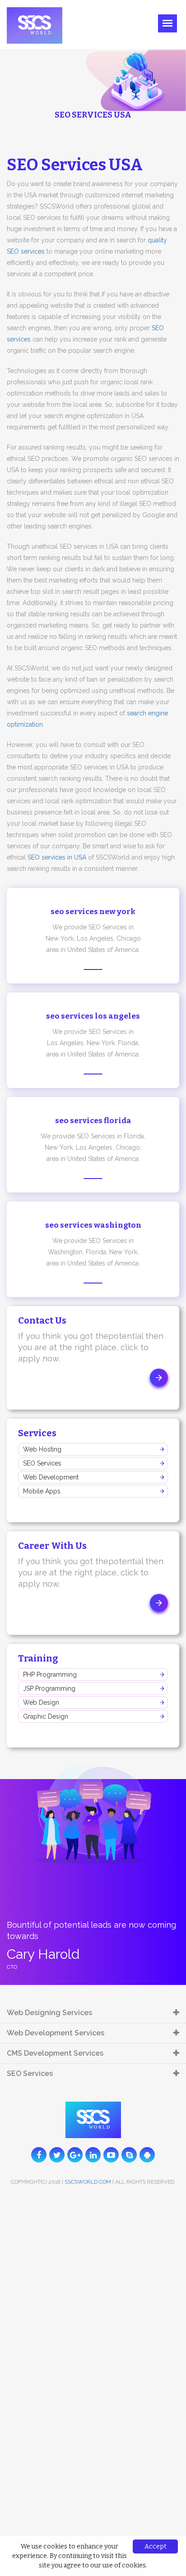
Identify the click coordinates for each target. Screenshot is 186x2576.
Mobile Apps (42, 1491)
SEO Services (42, 1463)
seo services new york (93, 912)
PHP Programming (50, 1675)
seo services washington (93, 1225)
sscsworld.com (88, 2182)
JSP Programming (49, 1689)
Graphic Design (46, 1716)
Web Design (41, 1702)
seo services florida (93, 1121)
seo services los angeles (93, 1016)
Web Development (51, 1477)
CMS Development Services (55, 2053)
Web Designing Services (49, 2013)
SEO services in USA (57, 857)
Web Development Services (56, 2033)
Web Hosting (42, 1449)
